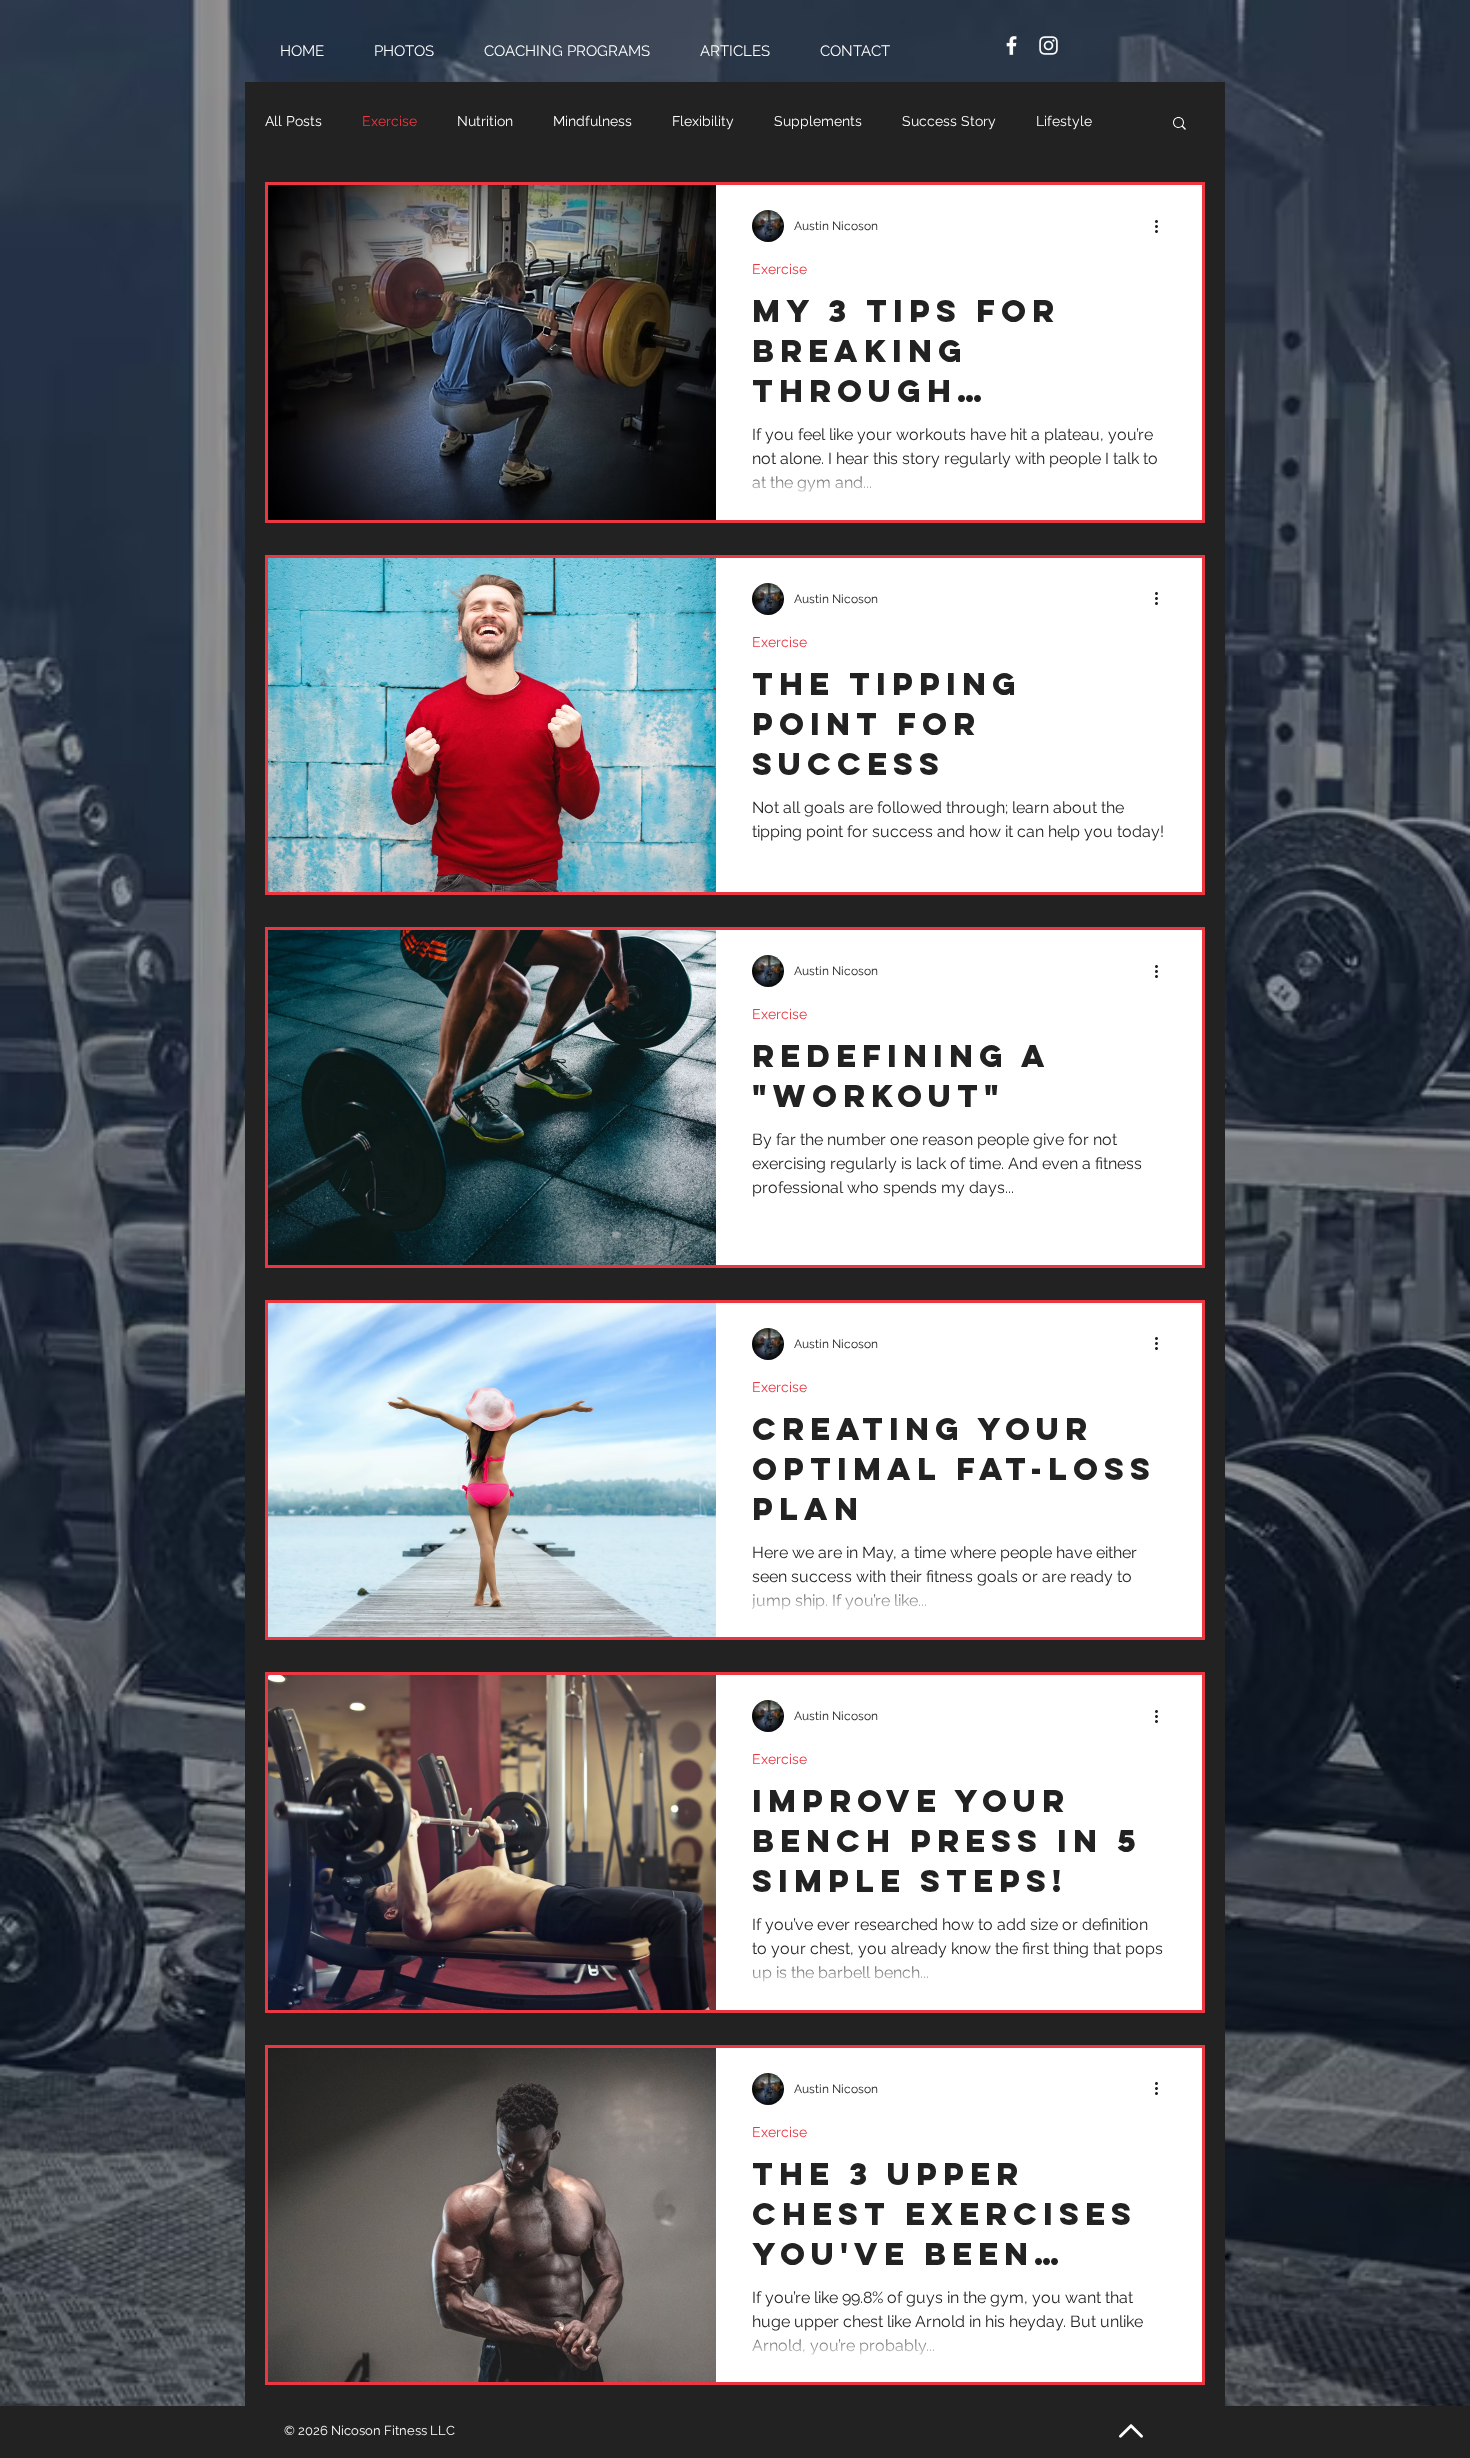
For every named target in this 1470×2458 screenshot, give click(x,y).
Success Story (949, 121)
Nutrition (485, 121)
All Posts (293, 121)
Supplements (818, 121)
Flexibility (703, 121)
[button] (1179, 124)
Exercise (389, 121)
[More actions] (1163, 226)
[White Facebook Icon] (1011, 45)
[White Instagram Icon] (1048, 45)
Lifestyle (1064, 121)
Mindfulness (592, 121)
